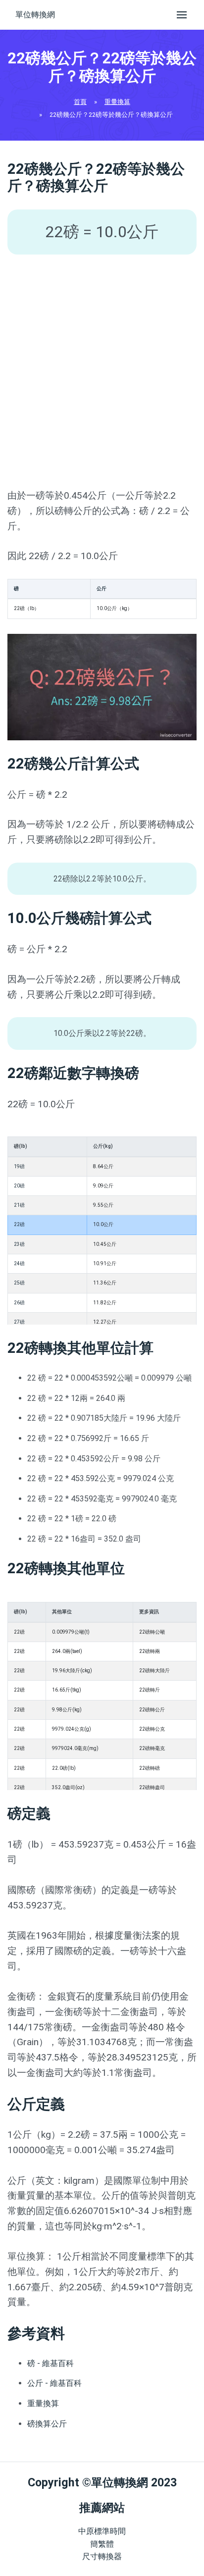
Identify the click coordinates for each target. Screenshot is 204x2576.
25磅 (19, 1283)
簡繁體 (102, 2544)
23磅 (19, 1244)
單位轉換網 (35, 15)
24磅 (19, 1263)
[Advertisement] (102, 371)
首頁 (80, 102)
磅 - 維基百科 (51, 2363)
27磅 (19, 1322)
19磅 (19, 1166)
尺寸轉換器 (102, 2556)
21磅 (19, 1205)
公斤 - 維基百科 (54, 2383)
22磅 (19, 1224)
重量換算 (117, 102)
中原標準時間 (102, 2531)
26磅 (19, 1303)
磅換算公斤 (47, 2424)
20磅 (19, 1186)
